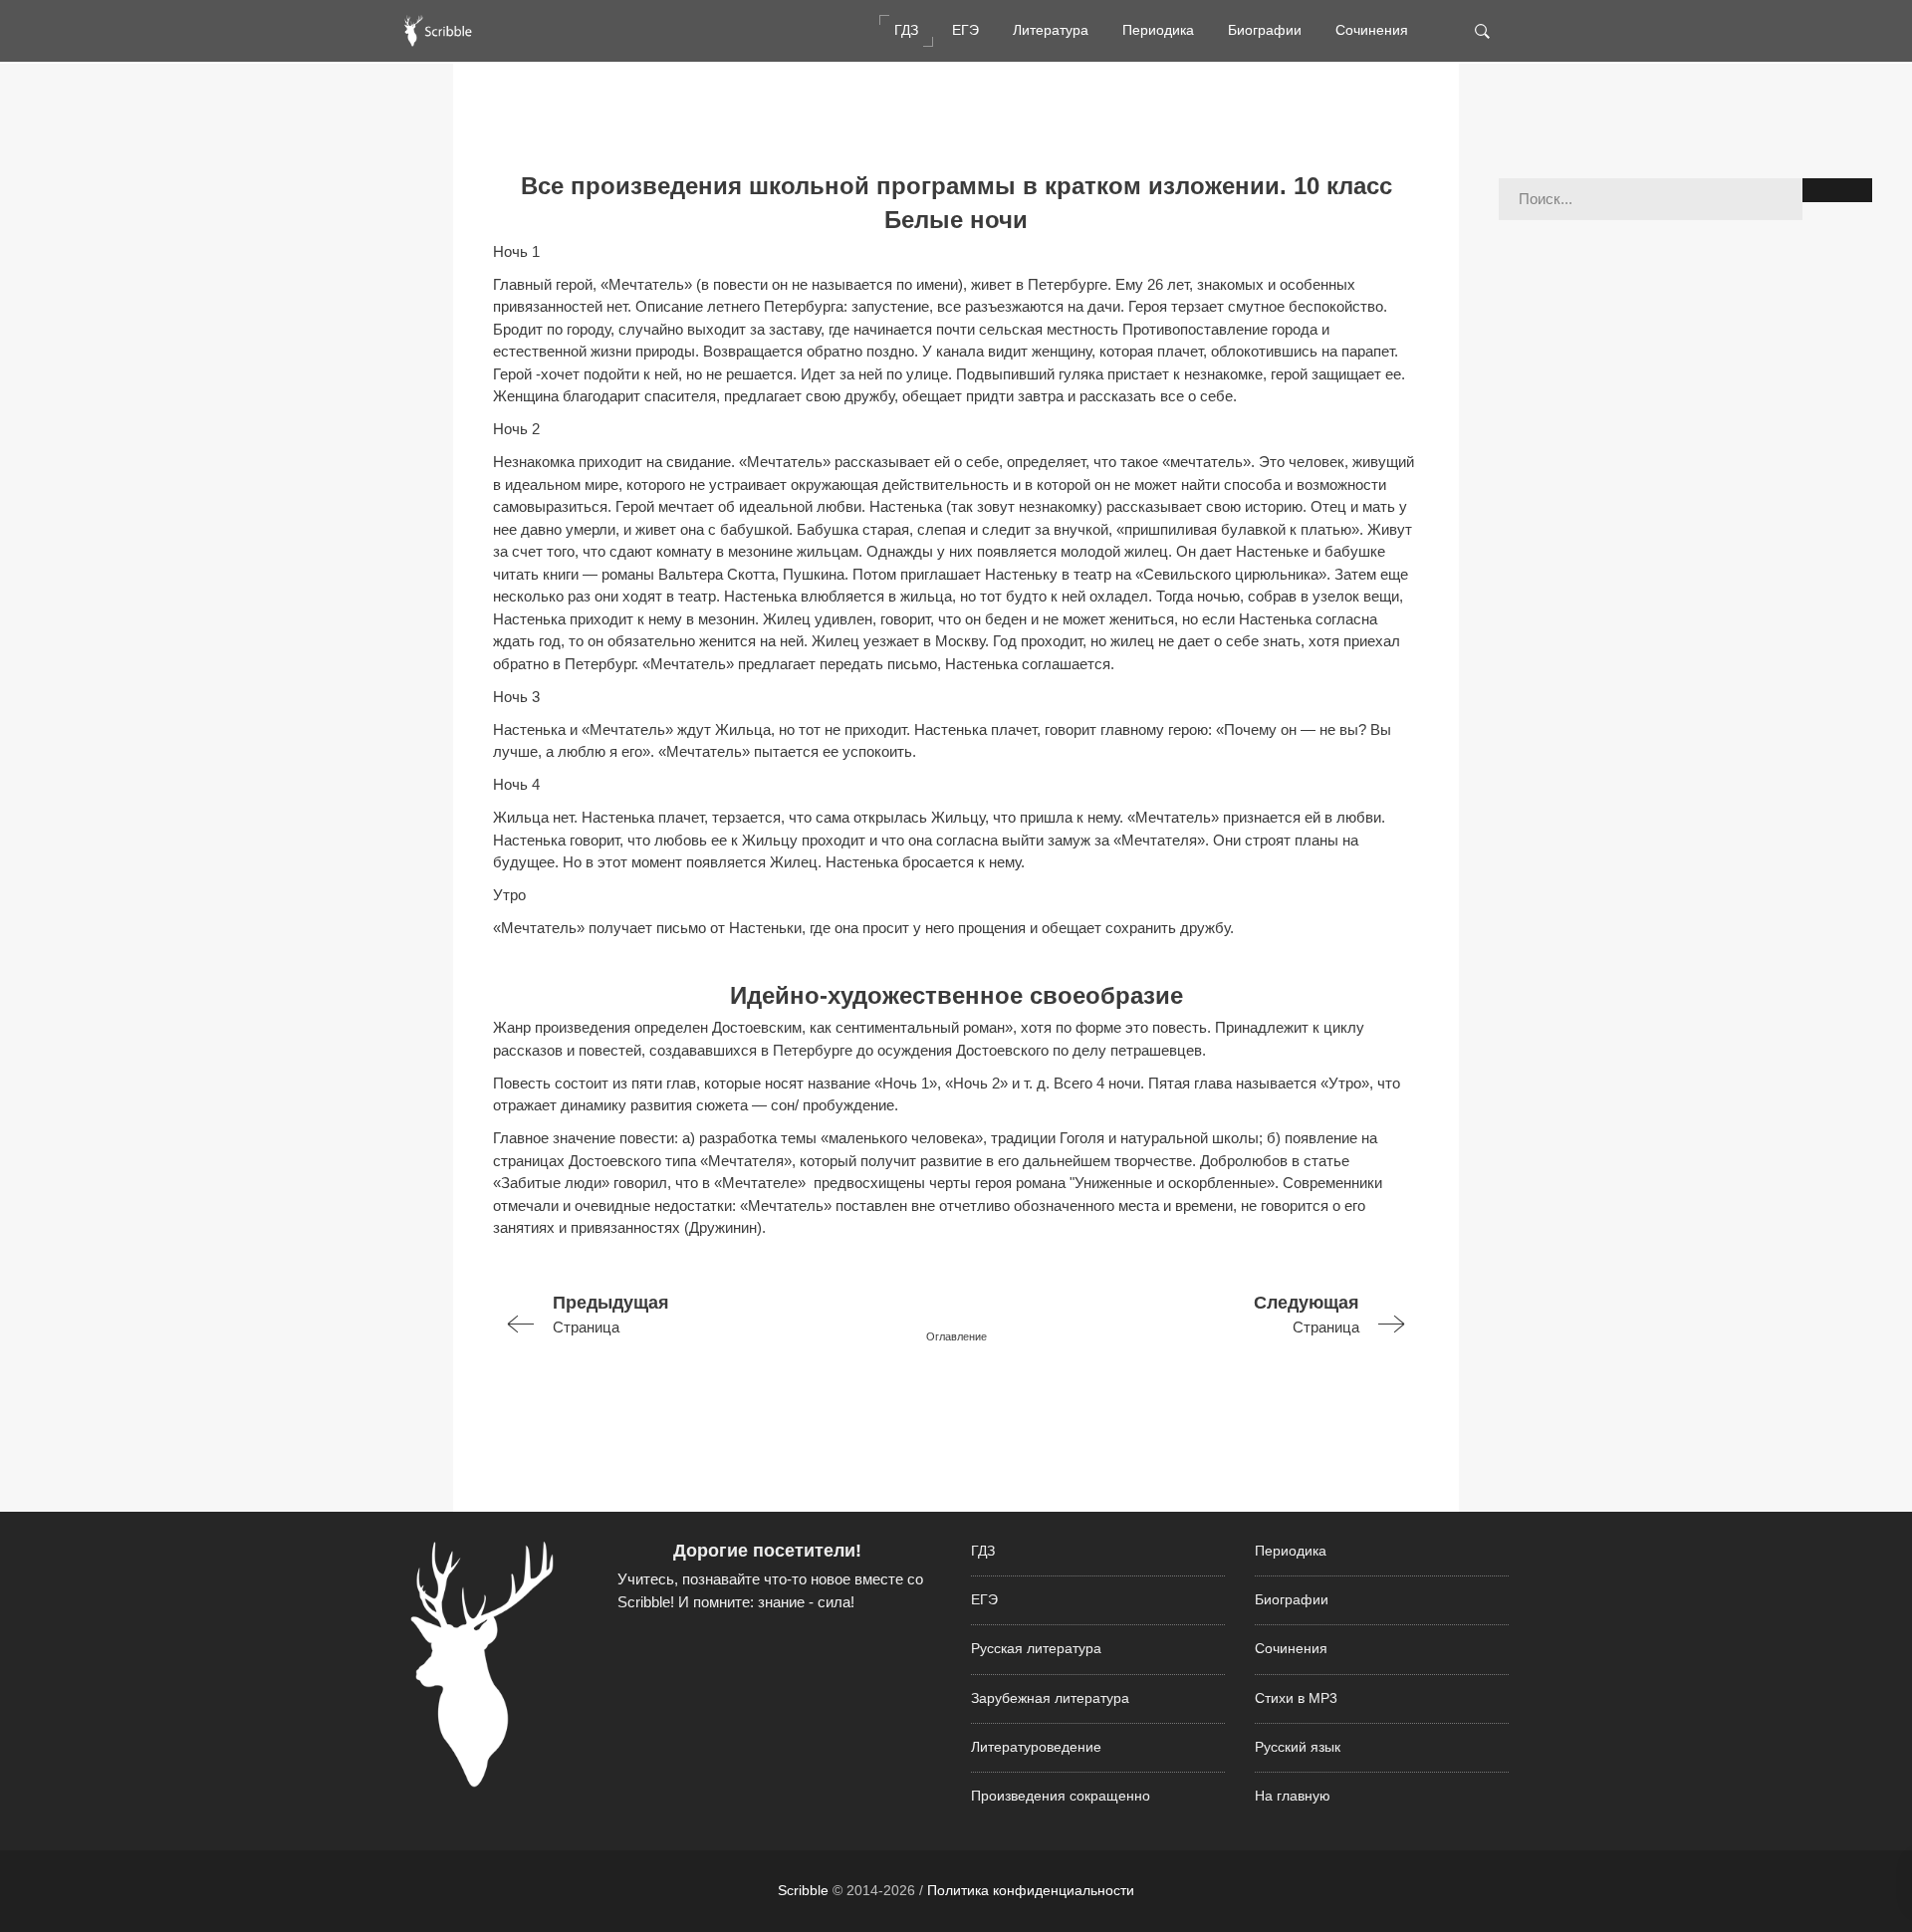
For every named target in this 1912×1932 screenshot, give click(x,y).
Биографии (1265, 30)
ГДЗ (906, 30)
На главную (1293, 1796)
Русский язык (1298, 1747)
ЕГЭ (965, 30)
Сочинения (1372, 30)
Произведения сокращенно (1061, 1796)
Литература (1051, 30)
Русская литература (1036, 1649)
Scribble (803, 1890)
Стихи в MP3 (1296, 1698)
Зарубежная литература (1050, 1698)
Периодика (1158, 30)
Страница (611, 1314)
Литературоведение (1036, 1747)
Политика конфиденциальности (1031, 1890)
